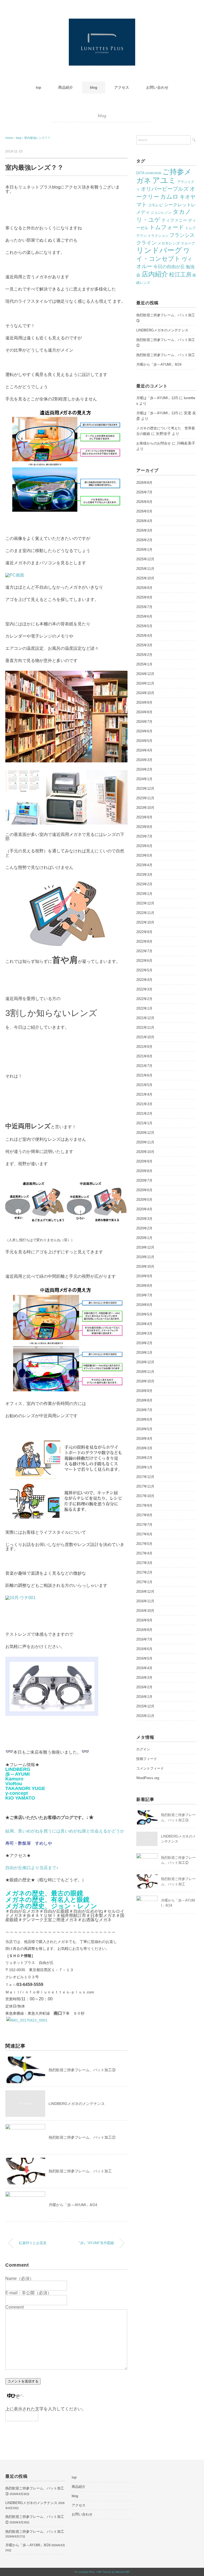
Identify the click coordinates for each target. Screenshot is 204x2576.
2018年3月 (144, 1448)
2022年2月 (144, 999)
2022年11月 (145, 913)
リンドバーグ (159, 250)
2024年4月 (144, 750)
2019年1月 (144, 1353)
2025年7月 (144, 607)
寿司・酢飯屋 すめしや (29, 1843)
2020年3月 (144, 1219)
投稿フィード (147, 1759)
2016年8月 (144, 1630)
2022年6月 (144, 961)
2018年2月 (144, 1458)
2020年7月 (144, 1180)
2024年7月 (144, 722)
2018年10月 (145, 1381)
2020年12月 (145, 1133)
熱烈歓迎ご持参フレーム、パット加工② (82, 2137)
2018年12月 (145, 1362)
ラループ (188, 243)
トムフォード (167, 227)
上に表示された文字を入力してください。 (46, 2409)
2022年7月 (144, 951)
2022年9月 (144, 932)
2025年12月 (145, 559)
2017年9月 (144, 1505)
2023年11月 (145, 798)
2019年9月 (144, 1276)
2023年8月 (144, 827)
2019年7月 (144, 1295)
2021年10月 (145, 1037)
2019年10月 (145, 1266)
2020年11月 (145, 1142)
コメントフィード (150, 1768)
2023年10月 (145, 808)
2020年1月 (144, 1238)
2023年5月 (144, 855)
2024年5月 (144, 741)
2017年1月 (144, 1582)
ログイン (143, 1749)
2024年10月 (145, 693)
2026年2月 (144, 540)
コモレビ (155, 205)
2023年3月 (144, 875)
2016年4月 (144, 1668)
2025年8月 (144, 597)
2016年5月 (144, 1658)
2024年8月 (144, 712)
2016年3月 (144, 1678)
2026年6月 (144, 502)
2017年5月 (144, 1544)
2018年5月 (144, 1429)
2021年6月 (144, 1075)
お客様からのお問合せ (154, 443)
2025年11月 (145, 569)
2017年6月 (144, 1534)
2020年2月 (144, 1228)
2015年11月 (145, 1716)
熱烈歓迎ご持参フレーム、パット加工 (80, 2171)
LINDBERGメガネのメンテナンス (77, 2104)
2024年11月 (145, 683)
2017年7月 (144, 1525)
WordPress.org (148, 1778)
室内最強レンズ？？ (37, 138)
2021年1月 (144, 1123)
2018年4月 (144, 1439)
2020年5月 (144, 1200)
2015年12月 (145, 1706)
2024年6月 (144, 731)
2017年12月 (145, 1477)
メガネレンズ (169, 243)
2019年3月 (144, 1333)
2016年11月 (145, 1601)
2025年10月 (145, 578)
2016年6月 (144, 1649)
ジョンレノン (161, 213)
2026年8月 (144, 483)
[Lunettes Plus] (102, 22)
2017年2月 (144, 1572)
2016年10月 (145, 1611)
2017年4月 (144, 1553)
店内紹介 (155, 274)
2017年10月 (145, 1496)
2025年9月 (144, 588)
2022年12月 (145, 903)
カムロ (169, 197)
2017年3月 (144, 1563)
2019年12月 (145, 1247)
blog (94, 87)
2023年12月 (145, 789)
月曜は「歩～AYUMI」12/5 (157, 398)
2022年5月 (144, 970)
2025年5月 (144, 626)
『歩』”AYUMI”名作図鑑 (95, 2243)
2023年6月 (144, 846)
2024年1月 (144, 779)
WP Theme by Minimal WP (114, 2572)
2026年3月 (144, 530)
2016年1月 (144, 1697)
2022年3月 (144, 989)
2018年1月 (144, 1467)
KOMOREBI (153, 173)
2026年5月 (144, 511)
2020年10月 (145, 1152)
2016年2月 (144, 1687)
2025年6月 (144, 616)
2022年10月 (145, 922)
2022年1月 (144, 1008)
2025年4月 (144, 636)
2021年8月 (144, 1056)
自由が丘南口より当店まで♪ (32, 1868)
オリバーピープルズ (165, 189)
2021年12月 (145, 1018)
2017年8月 (144, 1515)
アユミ (164, 180)
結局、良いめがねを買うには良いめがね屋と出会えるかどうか (65, 1831)
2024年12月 (145, 674)
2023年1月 (144, 894)
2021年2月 (144, 1114)
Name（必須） (20, 2278)
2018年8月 (144, 1400)
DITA (140, 173)
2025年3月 (144, 645)
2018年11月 (145, 1372)
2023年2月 (144, 884)
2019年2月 (144, 1343)
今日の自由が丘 (169, 267)
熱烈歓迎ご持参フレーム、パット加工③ (82, 2070)
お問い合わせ (157, 87)
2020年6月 (144, 1190)
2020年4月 (144, 1209)
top (39, 87)
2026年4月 (144, 521)
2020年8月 (144, 1171)
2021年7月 (144, 1066)
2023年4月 (144, 865)
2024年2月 (144, 769)
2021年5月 (144, 1085)
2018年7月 (144, 1410)
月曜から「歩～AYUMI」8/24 (73, 2205)
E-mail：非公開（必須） (28, 2293)
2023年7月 (144, 836)
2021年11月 (145, 1028)
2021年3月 (144, 1104)
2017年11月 (145, 1486)
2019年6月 (144, 1305)
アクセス (122, 87)
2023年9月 (144, 817)
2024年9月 (144, 702)
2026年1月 (144, 550)
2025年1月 (144, 664)
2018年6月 (144, 1419)
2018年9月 (144, 1391)
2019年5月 (144, 1314)
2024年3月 (144, 760)
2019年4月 (144, 1324)
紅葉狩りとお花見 (33, 2243)
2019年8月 (144, 1286)
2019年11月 (145, 1257)
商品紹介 (66, 87)
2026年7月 (144, 492)
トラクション (158, 236)
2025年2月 (144, 655)
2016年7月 (144, 1639)
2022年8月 (144, 941)
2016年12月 (145, 1592)
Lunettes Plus (86, 2572)
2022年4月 (144, 980)
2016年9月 (144, 1620)
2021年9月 (144, 1047)
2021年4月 (144, 1094)
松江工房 (180, 274)
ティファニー (174, 220)
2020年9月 (144, 1161)
